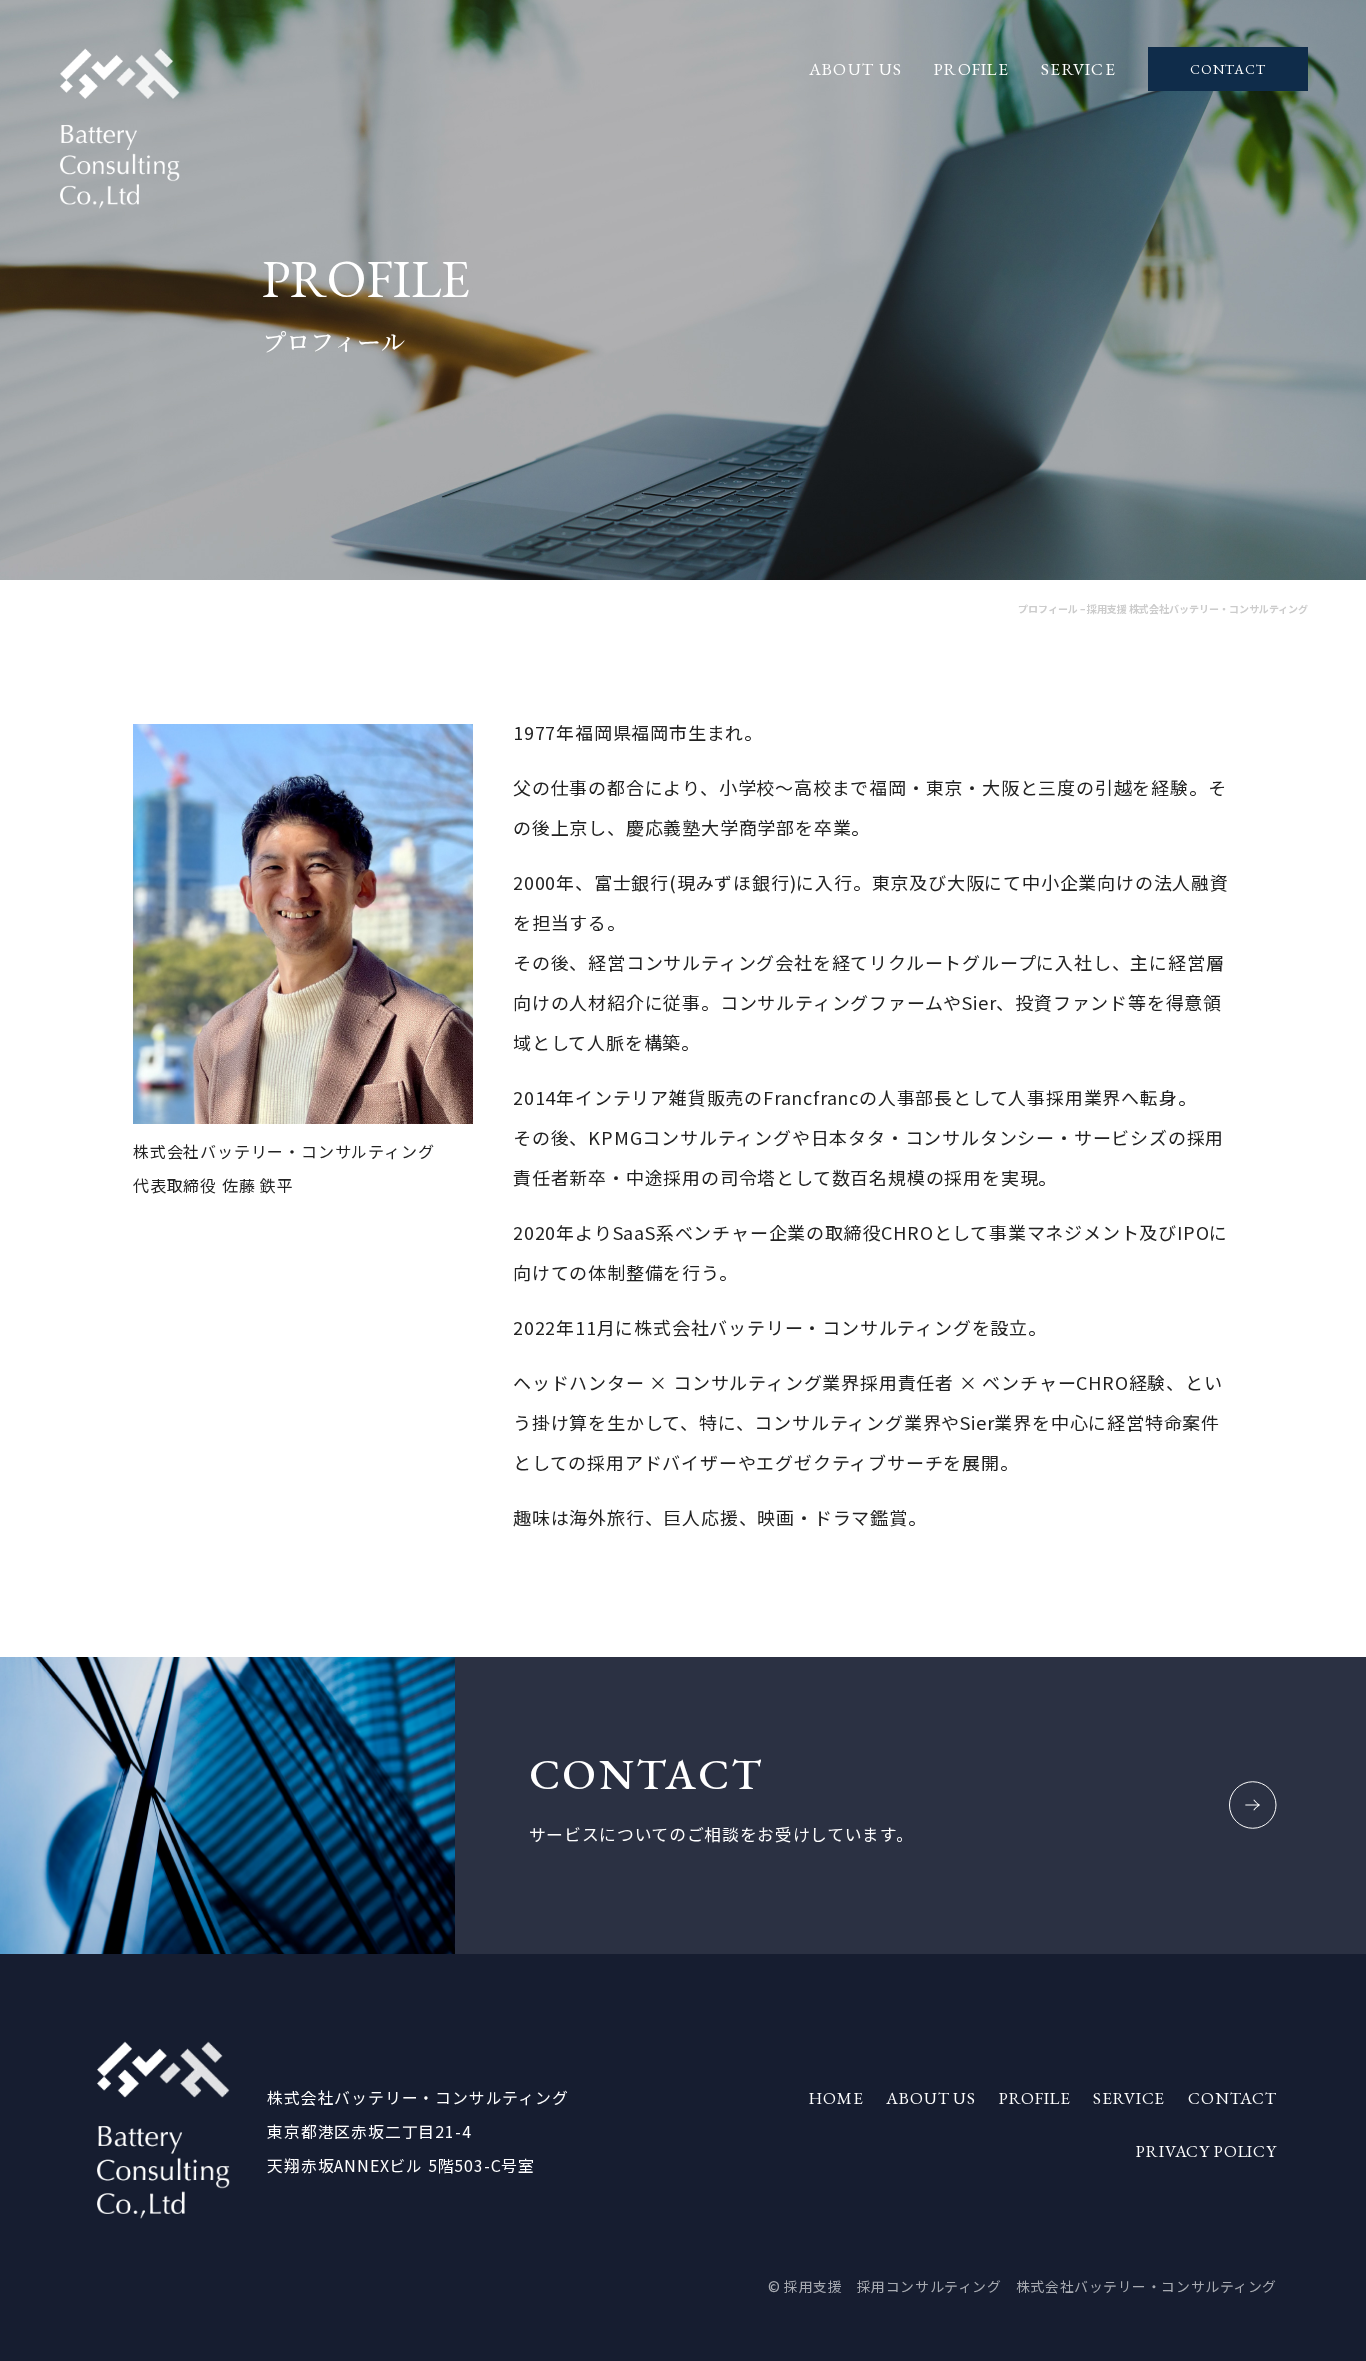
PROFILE (971, 69)
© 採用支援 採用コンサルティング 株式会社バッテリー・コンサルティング (1022, 2286)
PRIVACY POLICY (1206, 2151)
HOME (836, 2098)
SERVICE (1078, 69)
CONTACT (1228, 69)
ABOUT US (855, 69)
